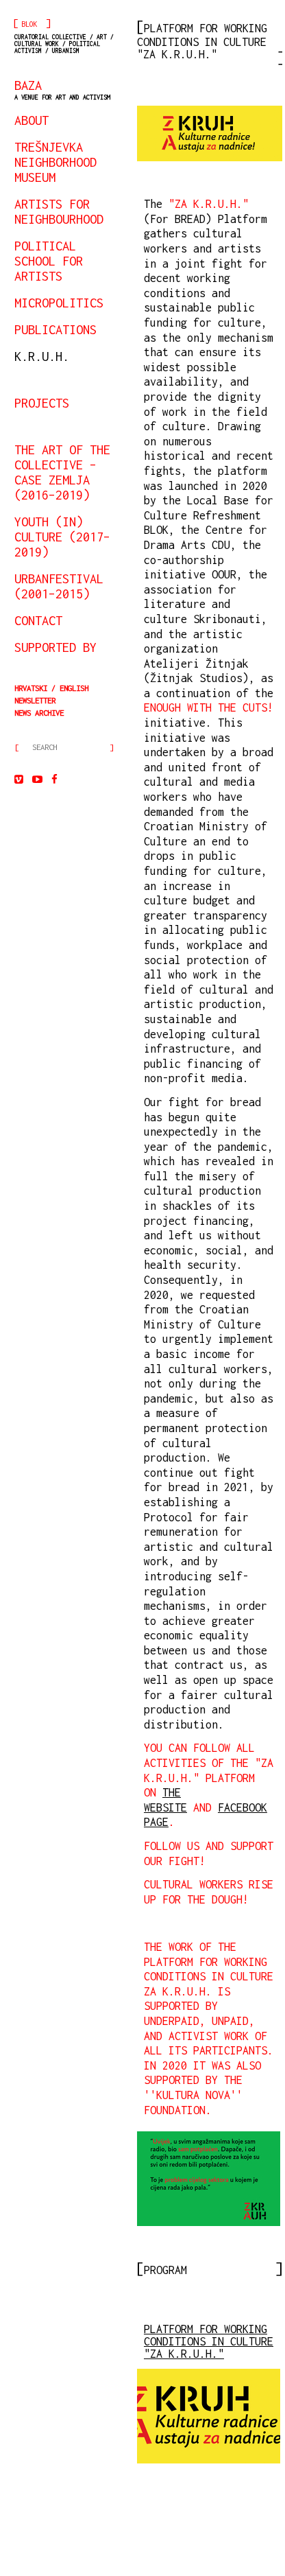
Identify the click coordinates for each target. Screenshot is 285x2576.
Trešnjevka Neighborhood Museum (55, 162)
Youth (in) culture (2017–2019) (62, 537)
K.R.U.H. (42, 356)
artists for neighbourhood (59, 211)
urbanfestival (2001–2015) (59, 586)
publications (55, 329)
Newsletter (35, 700)
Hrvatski (31, 688)
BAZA (62, 89)
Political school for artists (49, 261)
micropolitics (59, 303)
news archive (39, 713)
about (32, 120)
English (74, 688)
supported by (55, 647)
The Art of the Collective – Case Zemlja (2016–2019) (62, 472)
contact (38, 620)
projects (42, 403)
